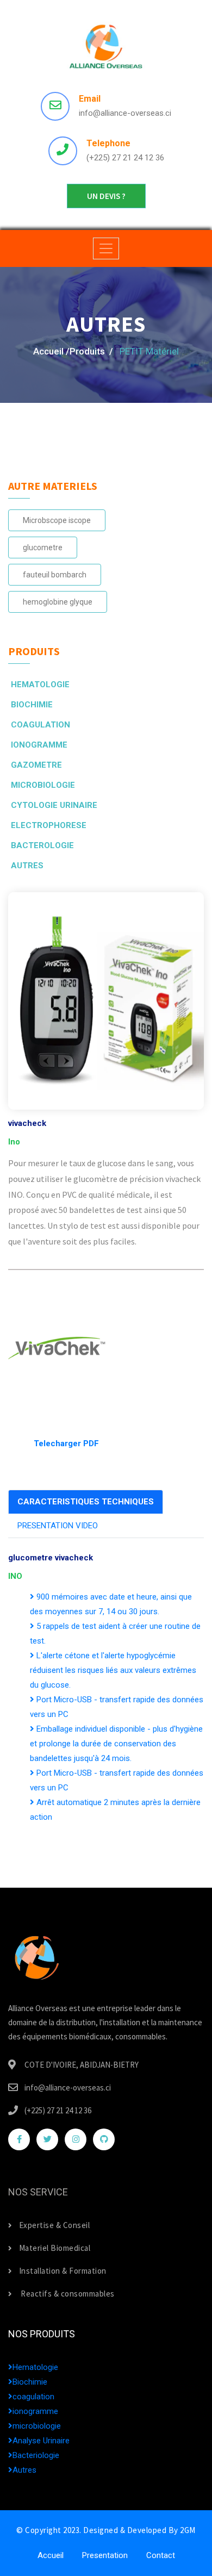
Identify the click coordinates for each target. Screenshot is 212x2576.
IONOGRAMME (39, 745)
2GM (188, 2530)
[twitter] (47, 2139)
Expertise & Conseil (54, 2225)
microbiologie (37, 2426)
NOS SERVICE (38, 2192)
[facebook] (19, 2139)
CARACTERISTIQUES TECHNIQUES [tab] (86, 1502)
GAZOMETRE (36, 765)
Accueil (51, 2555)
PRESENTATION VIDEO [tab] (58, 1526)
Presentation (105, 2555)
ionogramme (35, 2411)
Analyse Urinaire (41, 2441)
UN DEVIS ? (106, 196)
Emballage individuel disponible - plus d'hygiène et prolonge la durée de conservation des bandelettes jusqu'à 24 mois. (116, 1744)
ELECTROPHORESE (49, 825)
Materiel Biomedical (55, 2248)
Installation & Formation (63, 2271)
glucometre (43, 547)
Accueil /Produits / (73, 351)
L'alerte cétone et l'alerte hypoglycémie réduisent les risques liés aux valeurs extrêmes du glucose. (113, 1670)
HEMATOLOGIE (40, 685)
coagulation (33, 2397)
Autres (24, 2470)
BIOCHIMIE (32, 705)
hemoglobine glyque (58, 602)
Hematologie (35, 2367)
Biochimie (30, 2382)
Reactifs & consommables (67, 2294)
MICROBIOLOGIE (43, 785)
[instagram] (76, 2139)
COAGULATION (40, 725)
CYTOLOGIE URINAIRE (54, 805)
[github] (104, 2139)
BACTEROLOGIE (42, 845)
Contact (161, 2555)
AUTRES (27, 866)
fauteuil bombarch (55, 575)
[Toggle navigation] (106, 248)
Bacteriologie (36, 2455)
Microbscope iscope (57, 520)
